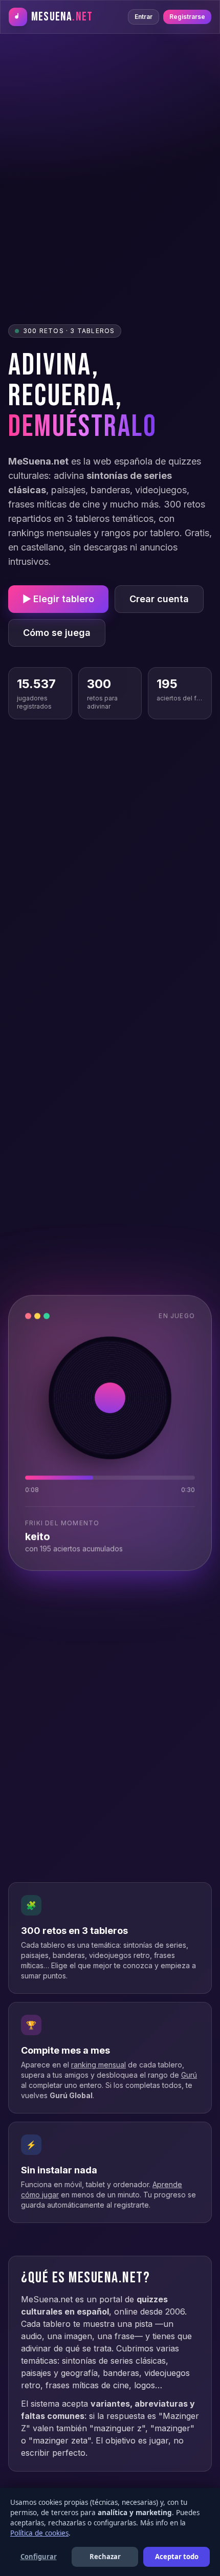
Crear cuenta (159, 599)
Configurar (39, 2557)
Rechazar (105, 2557)
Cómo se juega (57, 633)
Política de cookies (39, 2533)
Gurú (189, 2075)
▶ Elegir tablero (58, 599)
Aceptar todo (177, 2557)
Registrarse (187, 17)
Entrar (144, 17)
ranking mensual (98, 2065)
